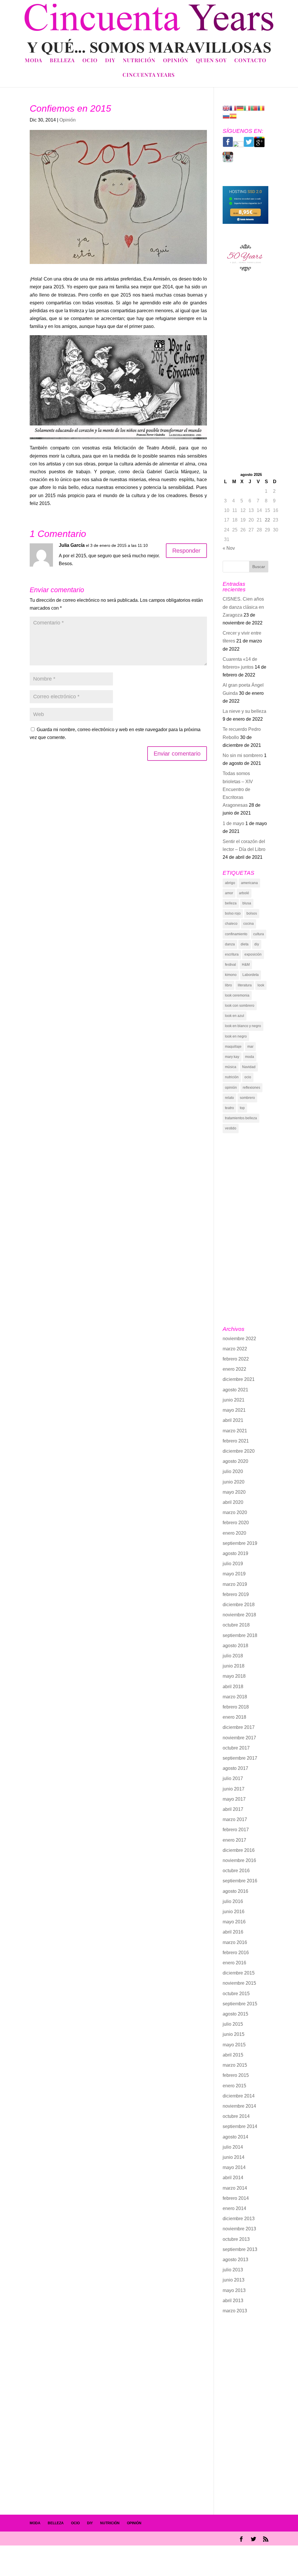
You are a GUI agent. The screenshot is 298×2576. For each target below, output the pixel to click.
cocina (249, 924)
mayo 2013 (234, 2290)
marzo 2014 (235, 2188)
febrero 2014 (236, 2198)
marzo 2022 (235, 1349)
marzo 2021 (235, 1431)
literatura (245, 985)
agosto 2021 (235, 1390)
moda (250, 1057)
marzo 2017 (235, 1819)
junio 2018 (234, 1666)
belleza (231, 903)
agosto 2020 (235, 1461)
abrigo (230, 883)
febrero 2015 (236, 2075)
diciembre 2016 (239, 1850)
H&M (246, 965)
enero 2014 (234, 2208)
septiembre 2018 (240, 1635)
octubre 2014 (236, 2116)
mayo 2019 (234, 1574)
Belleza (62, 61)
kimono (231, 975)
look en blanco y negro (243, 1026)
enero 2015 (234, 2086)
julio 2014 (233, 2147)
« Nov (229, 548)
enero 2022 (234, 1369)
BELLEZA (56, 2523)
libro (228, 985)
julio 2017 (233, 1778)
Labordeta (251, 975)
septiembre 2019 (240, 1543)
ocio (248, 1077)
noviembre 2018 (239, 1615)
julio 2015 (233, 2024)
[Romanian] (261, 108)
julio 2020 (233, 1471)
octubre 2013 (236, 2239)
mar (250, 1047)
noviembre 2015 (239, 1983)
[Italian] (247, 108)
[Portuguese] (254, 108)
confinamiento (236, 934)
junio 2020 (234, 1482)
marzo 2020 (235, 1512)
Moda (33, 61)
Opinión (176, 61)
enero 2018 (234, 1717)
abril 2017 (233, 1809)
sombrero (247, 1098)
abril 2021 (233, 1420)
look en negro (236, 1036)
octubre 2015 (236, 1994)
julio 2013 (233, 2270)
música (231, 1067)
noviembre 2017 (239, 1738)
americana (249, 883)
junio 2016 (234, 1912)
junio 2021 (234, 1400)
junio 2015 (234, 2034)
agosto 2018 (235, 1646)
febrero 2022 (236, 1359)
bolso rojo (233, 913)
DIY (110, 61)
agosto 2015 (235, 2014)
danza (230, 944)
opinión (231, 1088)
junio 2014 (234, 2157)
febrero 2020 (236, 1523)
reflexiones (251, 1088)
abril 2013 (233, 2301)
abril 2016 (233, 1932)
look (261, 985)
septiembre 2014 (240, 2126)
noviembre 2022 (239, 1339)
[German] (240, 108)
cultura (259, 934)
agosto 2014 (235, 2137)
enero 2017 (234, 1840)
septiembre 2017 (240, 1758)
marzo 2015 (235, 2065)
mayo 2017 (234, 1799)
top (242, 1108)
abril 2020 (233, 1502)
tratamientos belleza (241, 1118)
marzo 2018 (235, 1697)
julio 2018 (233, 1656)
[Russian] (226, 116)
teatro (229, 1108)
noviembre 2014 (239, 2106)
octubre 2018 (236, 1625)
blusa (247, 903)
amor (229, 893)
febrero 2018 (236, 1707)
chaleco (231, 924)
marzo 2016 (235, 1942)
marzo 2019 (235, 1584)
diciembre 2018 (239, 1605)
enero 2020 (234, 1533)
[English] (226, 108)
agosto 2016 (235, 1891)
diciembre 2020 (239, 1451)
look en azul (235, 1016)
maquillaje (233, 1047)
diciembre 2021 (239, 1379)
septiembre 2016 (240, 1881)
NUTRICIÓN (110, 2523)
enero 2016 (234, 1963)
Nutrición (139, 61)
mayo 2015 (234, 2045)
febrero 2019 (236, 1594)
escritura (232, 954)
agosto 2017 (235, 1768)
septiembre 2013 (240, 2249)
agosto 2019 (235, 1553)
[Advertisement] (245, 376)
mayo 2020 (234, 1492)
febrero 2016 (236, 1953)
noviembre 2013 (239, 2229)
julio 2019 (233, 1564)
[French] (233, 108)
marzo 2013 (235, 2311)
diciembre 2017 (239, 1727)
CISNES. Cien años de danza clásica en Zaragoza (243, 607)
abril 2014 (233, 2178)
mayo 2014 (234, 2167)
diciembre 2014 (239, 2096)
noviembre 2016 (239, 1860)
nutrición (232, 1077)
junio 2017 (234, 1789)
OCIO (75, 2523)
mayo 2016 (234, 1922)
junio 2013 (234, 2280)
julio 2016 (233, 1901)
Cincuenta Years (149, 75)
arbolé (244, 893)
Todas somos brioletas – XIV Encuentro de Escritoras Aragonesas (238, 789)
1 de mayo (233, 823)
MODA (35, 2523)
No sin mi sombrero (243, 755)
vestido (231, 1128)
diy (257, 944)
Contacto (250, 61)
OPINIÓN (134, 2523)
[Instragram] (228, 161)
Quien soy (211, 61)
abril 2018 (233, 1687)
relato (229, 1098)
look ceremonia (237, 995)
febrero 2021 (236, 1441)
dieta (245, 944)
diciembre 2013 (239, 2219)
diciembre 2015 (239, 1973)
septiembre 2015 (240, 2004)
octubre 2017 (236, 1748)
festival (230, 965)
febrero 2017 (236, 1830)
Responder (186, 551)
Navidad (249, 1067)
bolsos (252, 913)
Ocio (90, 61)
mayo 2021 (234, 1410)
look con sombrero (240, 1006)
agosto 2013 (235, 2260)
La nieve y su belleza (244, 711)
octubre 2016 (236, 1871)
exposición (253, 954)
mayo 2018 (234, 1676)
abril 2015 (233, 2055)
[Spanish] (233, 116)
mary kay (232, 1057)
